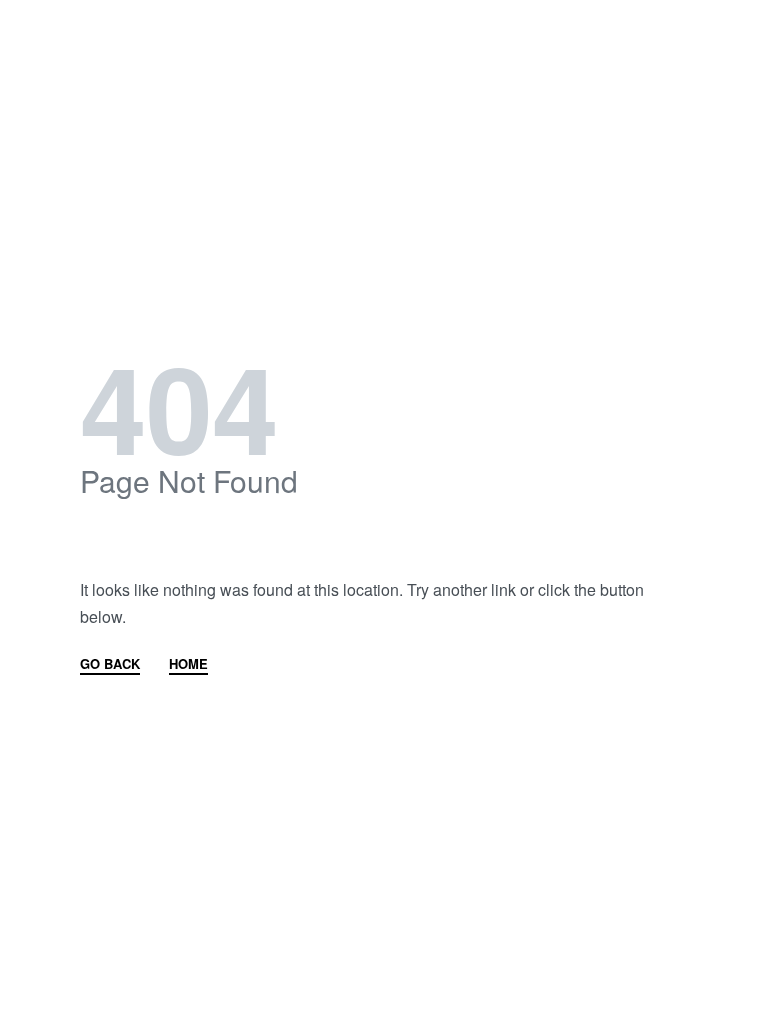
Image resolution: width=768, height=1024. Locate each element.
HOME (188, 665)
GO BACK (110, 665)
